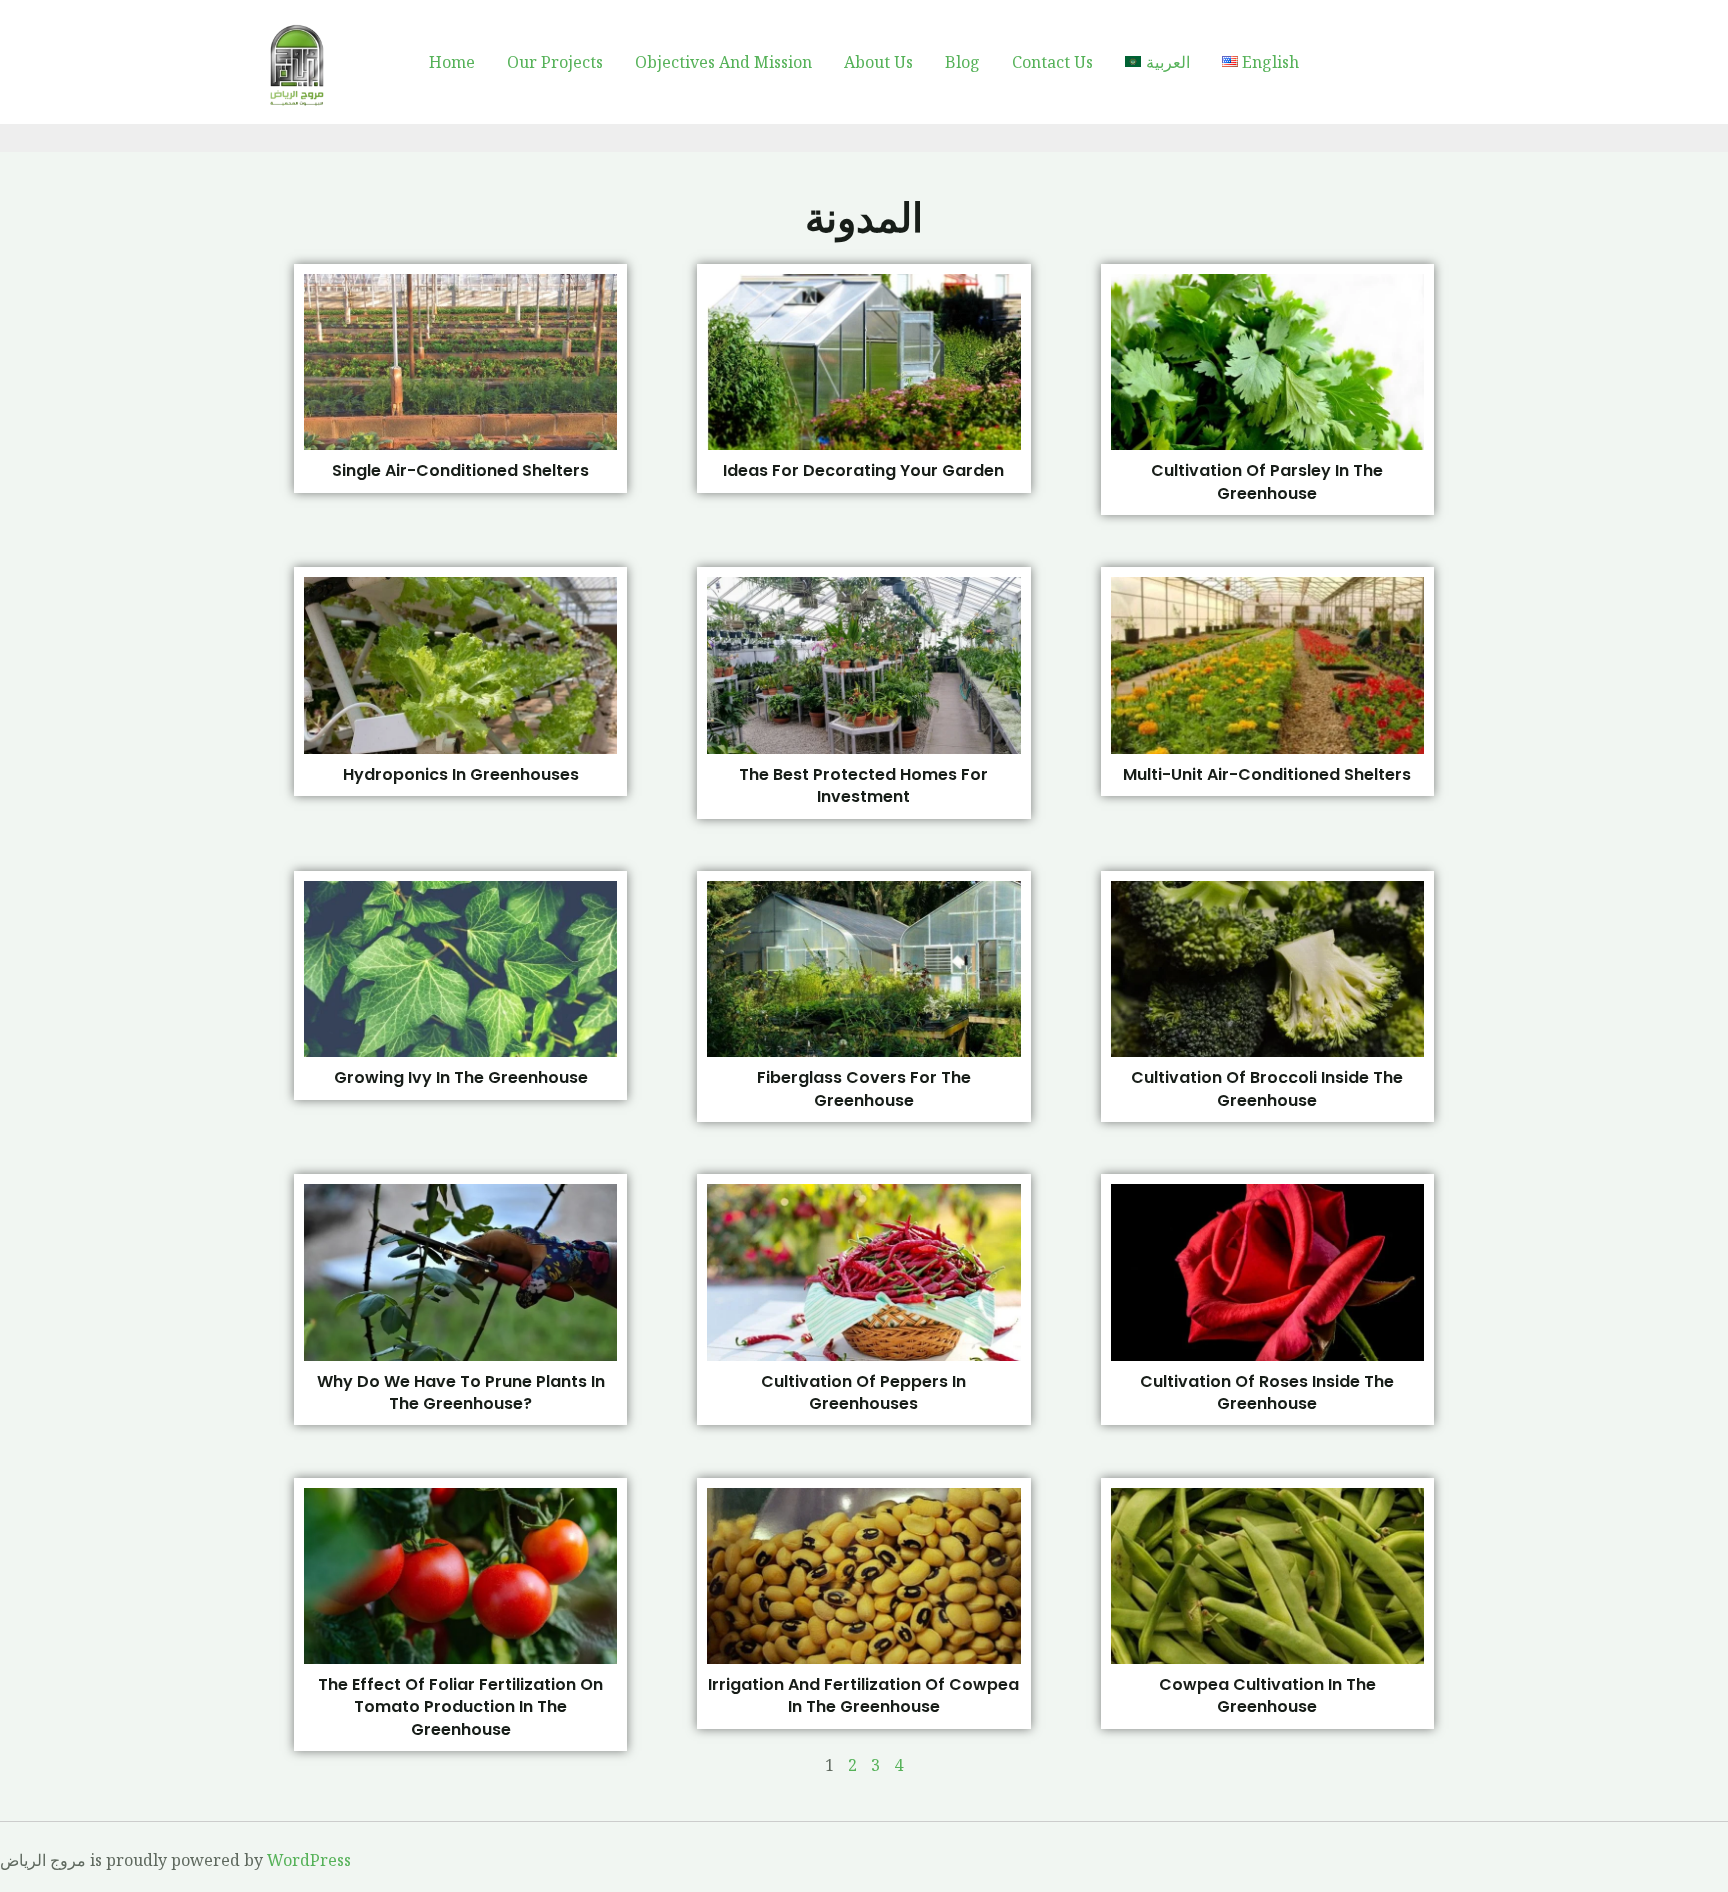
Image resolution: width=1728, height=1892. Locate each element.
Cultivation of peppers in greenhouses (863, 1392)
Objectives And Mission (723, 62)
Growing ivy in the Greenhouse (461, 1077)
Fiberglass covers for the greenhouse (864, 1088)
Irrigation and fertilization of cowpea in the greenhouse (863, 1695)
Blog (962, 62)
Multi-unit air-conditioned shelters (1267, 774)
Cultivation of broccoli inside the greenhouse (1267, 1088)
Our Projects (555, 62)
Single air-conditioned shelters (460, 470)
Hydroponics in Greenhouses (461, 774)
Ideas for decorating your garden (863, 470)
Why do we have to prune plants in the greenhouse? (461, 1392)
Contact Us (1052, 62)
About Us (878, 62)
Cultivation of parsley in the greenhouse (1267, 481)
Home (452, 62)
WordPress (309, 1860)
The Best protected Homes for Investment (863, 785)
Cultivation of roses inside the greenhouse (1267, 1392)
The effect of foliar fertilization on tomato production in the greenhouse (460, 1707)
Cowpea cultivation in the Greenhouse (1267, 1695)
